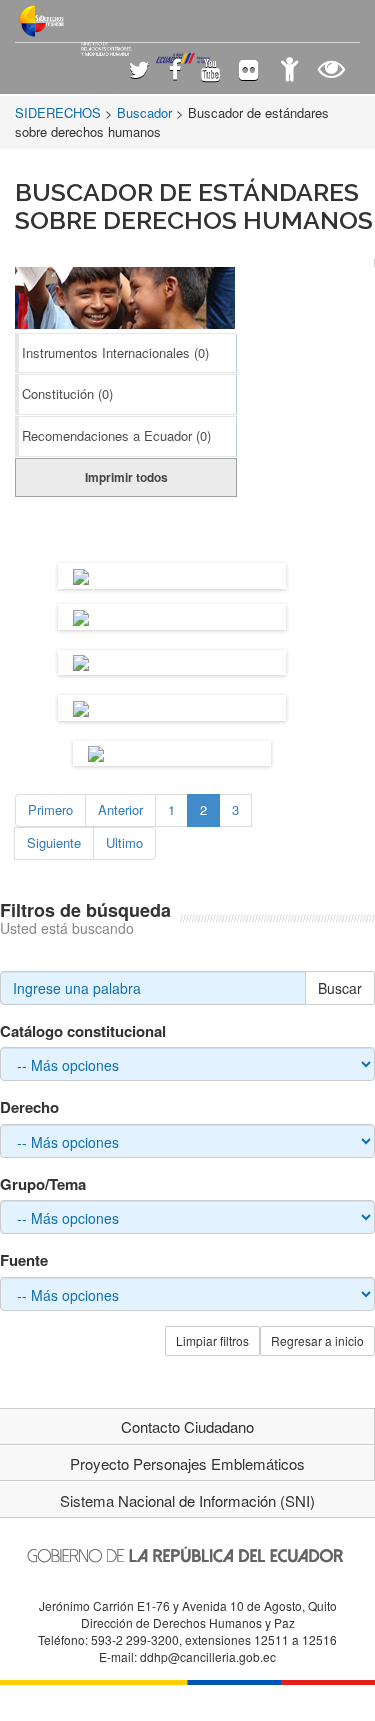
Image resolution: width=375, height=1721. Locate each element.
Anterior (120, 809)
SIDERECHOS (58, 112)
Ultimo (124, 842)
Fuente (24, 1260)
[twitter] (139, 71)
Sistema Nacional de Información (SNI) (187, 1500)
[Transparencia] (331, 71)
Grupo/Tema (43, 1184)
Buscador (144, 112)
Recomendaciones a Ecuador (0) (116, 435)
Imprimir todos (126, 477)
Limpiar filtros (212, 1340)
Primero (50, 809)
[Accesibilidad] (289, 71)
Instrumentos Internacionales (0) (115, 352)
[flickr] (248, 71)
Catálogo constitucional (83, 1031)
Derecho (29, 1107)
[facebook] (175, 71)
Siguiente (54, 842)
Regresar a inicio (317, 1340)
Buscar (340, 988)
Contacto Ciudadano (187, 1426)
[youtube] (210, 71)
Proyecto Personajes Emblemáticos (187, 1463)
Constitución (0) (67, 393)
